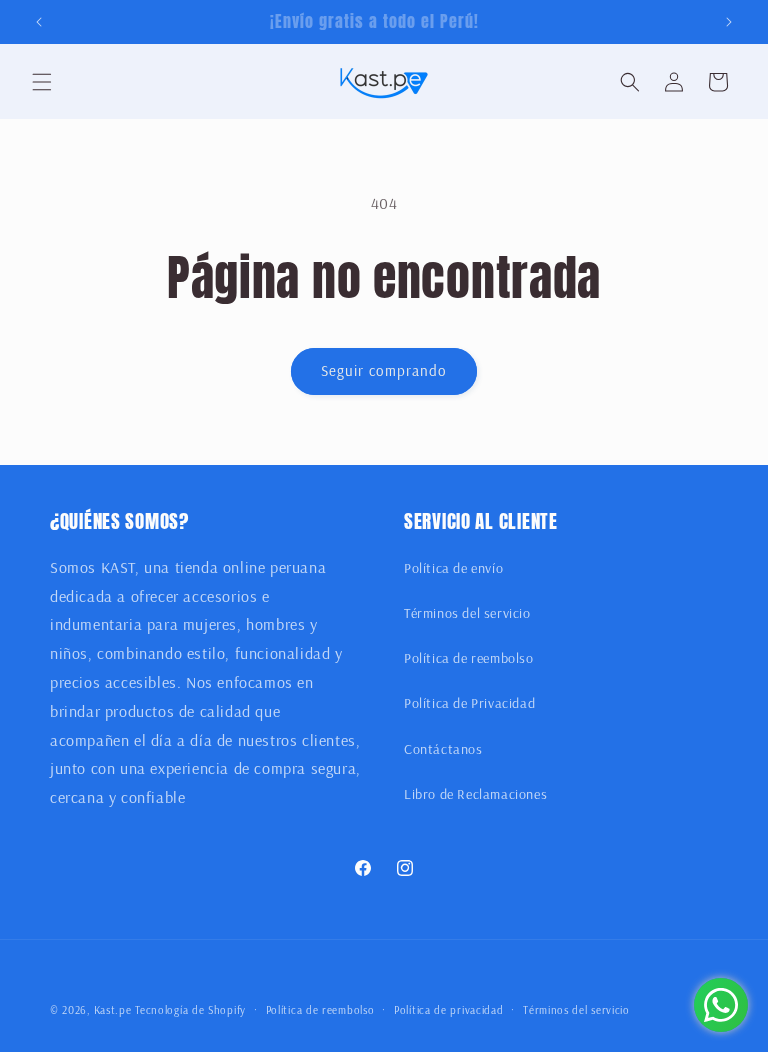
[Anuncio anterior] (39, 22)
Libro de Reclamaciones (475, 794)
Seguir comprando (384, 370)
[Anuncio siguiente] (729, 22)
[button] (42, 82)
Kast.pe (113, 1010)
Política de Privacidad (469, 703)
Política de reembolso (469, 658)
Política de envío (453, 568)
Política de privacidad (448, 1010)
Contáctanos (443, 749)
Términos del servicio (467, 613)
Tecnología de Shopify (190, 1010)
